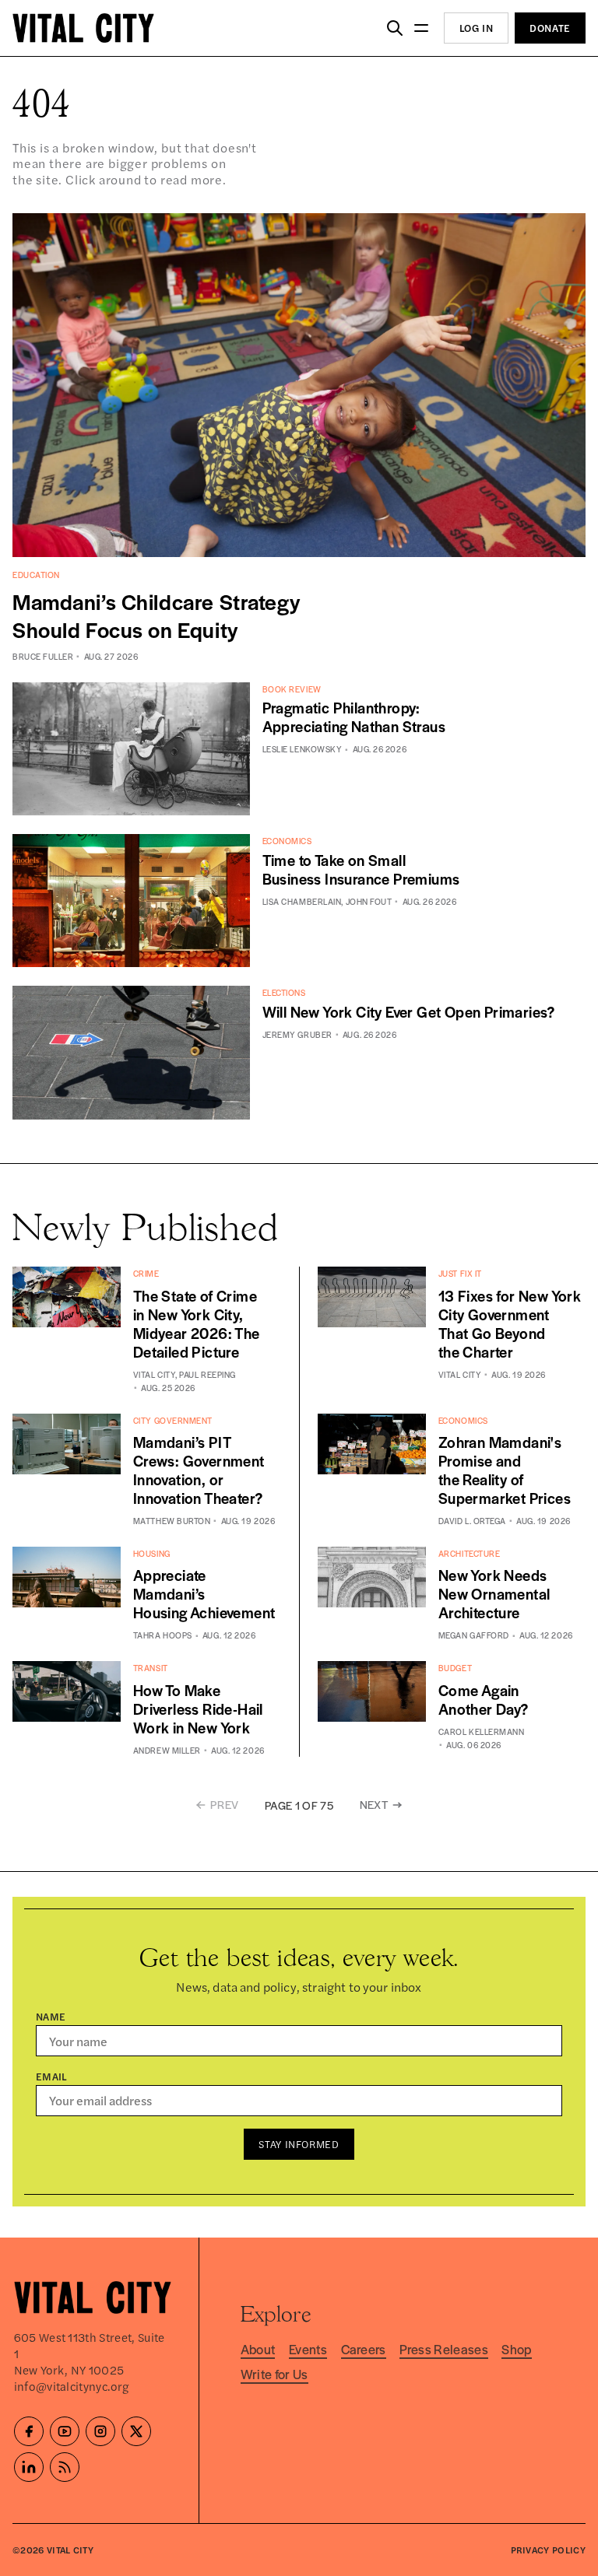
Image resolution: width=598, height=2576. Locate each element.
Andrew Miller (167, 1750)
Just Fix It (460, 1273)
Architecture (470, 1553)
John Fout (369, 901)
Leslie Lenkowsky (303, 749)
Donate (550, 28)
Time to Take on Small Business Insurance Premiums (361, 869)
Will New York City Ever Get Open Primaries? (409, 1012)
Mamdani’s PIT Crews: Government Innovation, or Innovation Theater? (199, 1470)
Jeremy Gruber (297, 1034)
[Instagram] (100, 2431)
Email (52, 2076)
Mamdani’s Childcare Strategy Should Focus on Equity (156, 615)
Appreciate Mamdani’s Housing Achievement (204, 1594)
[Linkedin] (29, 2467)
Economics (287, 841)
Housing (152, 1553)
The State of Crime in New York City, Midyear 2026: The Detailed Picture (197, 1324)
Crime (146, 1273)
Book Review (292, 689)
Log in (477, 28)
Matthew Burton (172, 1521)
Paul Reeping (208, 1374)
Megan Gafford (474, 1635)
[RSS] (65, 2467)
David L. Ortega (472, 1521)
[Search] (394, 28)
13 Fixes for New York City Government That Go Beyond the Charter (510, 1324)
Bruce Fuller (43, 656)
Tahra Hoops (163, 1635)
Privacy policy (548, 2550)
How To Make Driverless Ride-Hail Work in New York (198, 1709)
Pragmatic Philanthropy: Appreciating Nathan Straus (354, 717)
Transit (151, 1668)
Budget (455, 1668)
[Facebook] (29, 2431)
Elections (284, 992)
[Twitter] (136, 2431)
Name (51, 2016)
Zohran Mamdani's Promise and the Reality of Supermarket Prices (505, 1470)
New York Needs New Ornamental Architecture (494, 1594)
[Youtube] (65, 2431)
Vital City (155, 1374)
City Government (173, 1420)
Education (36, 575)
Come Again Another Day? (484, 1700)
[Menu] (422, 28)
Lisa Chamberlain (302, 901)
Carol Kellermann (482, 1731)
